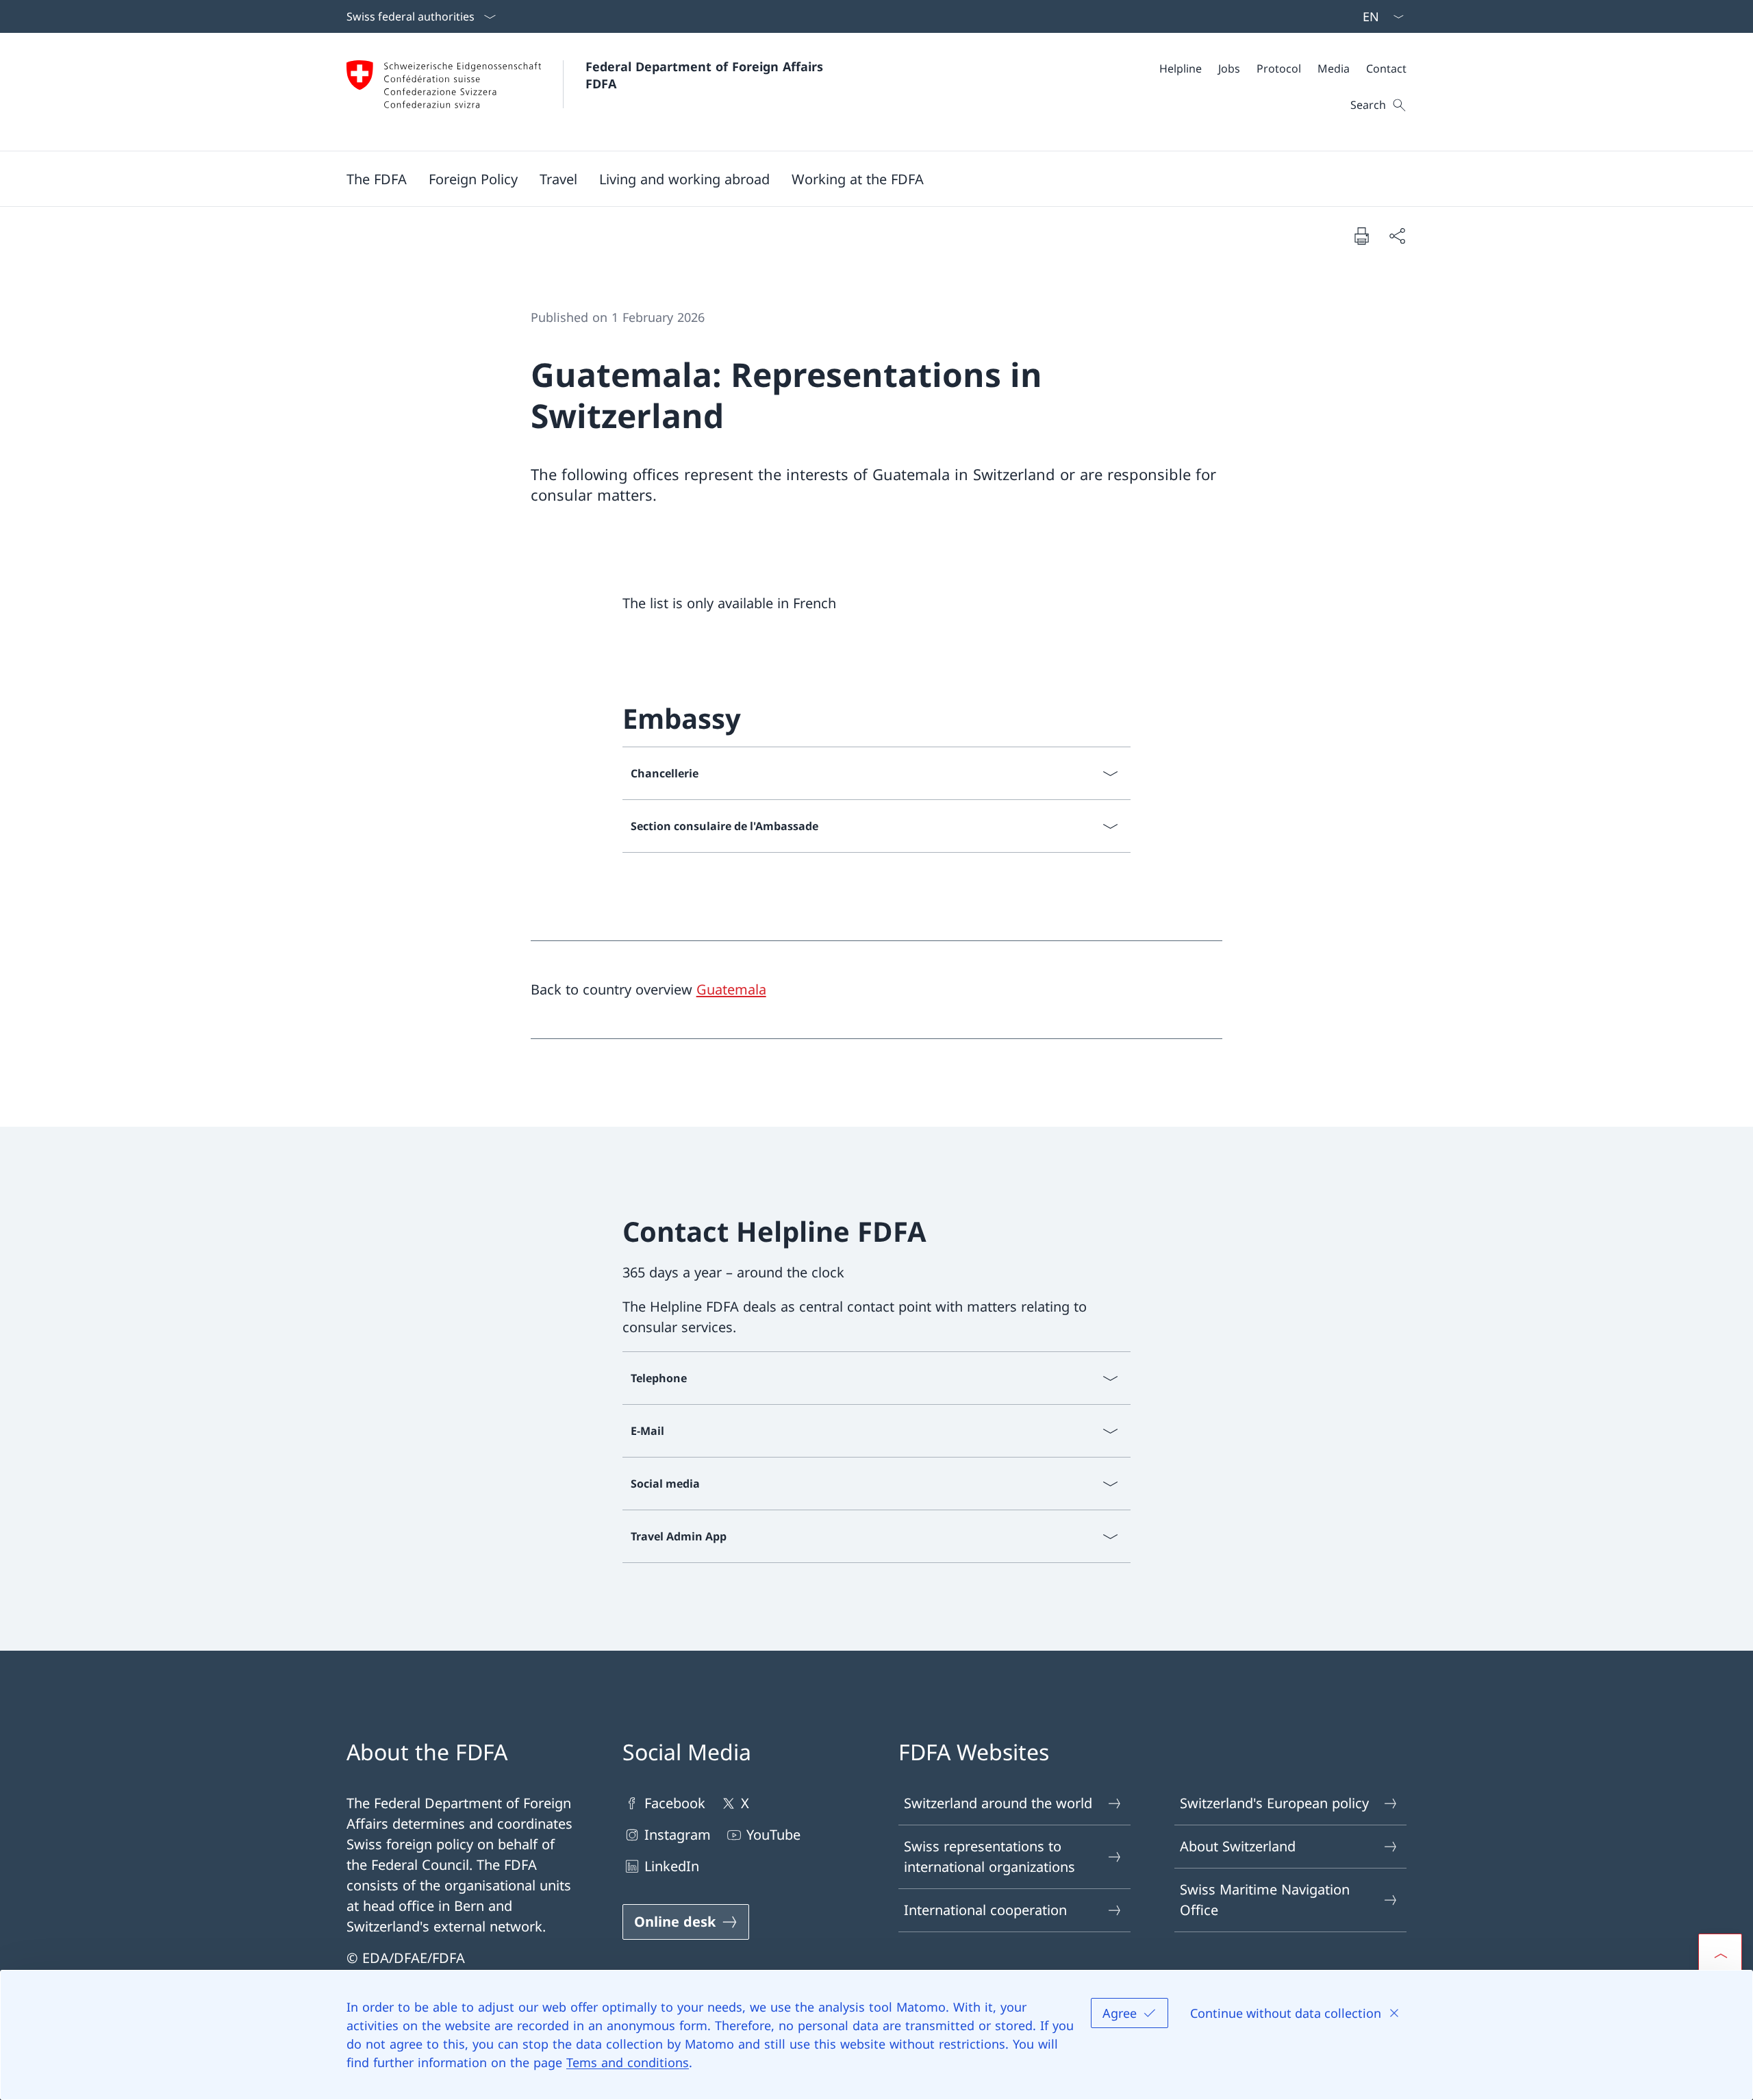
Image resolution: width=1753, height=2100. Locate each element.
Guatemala (731, 989)
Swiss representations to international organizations (989, 1857)
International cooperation (985, 1910)
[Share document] (1397, 236)
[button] (377, 179)
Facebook (675, 1803)
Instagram (678, 1835)
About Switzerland (1238, 1846)
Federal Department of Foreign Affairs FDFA (706, 75)
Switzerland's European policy (1274, 1803)
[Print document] (1361, 236)
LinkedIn (672, 1866)
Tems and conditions (628, 2062)
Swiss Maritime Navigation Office (1265, 1900)
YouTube (773, 1835)
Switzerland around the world (998, 1803)
